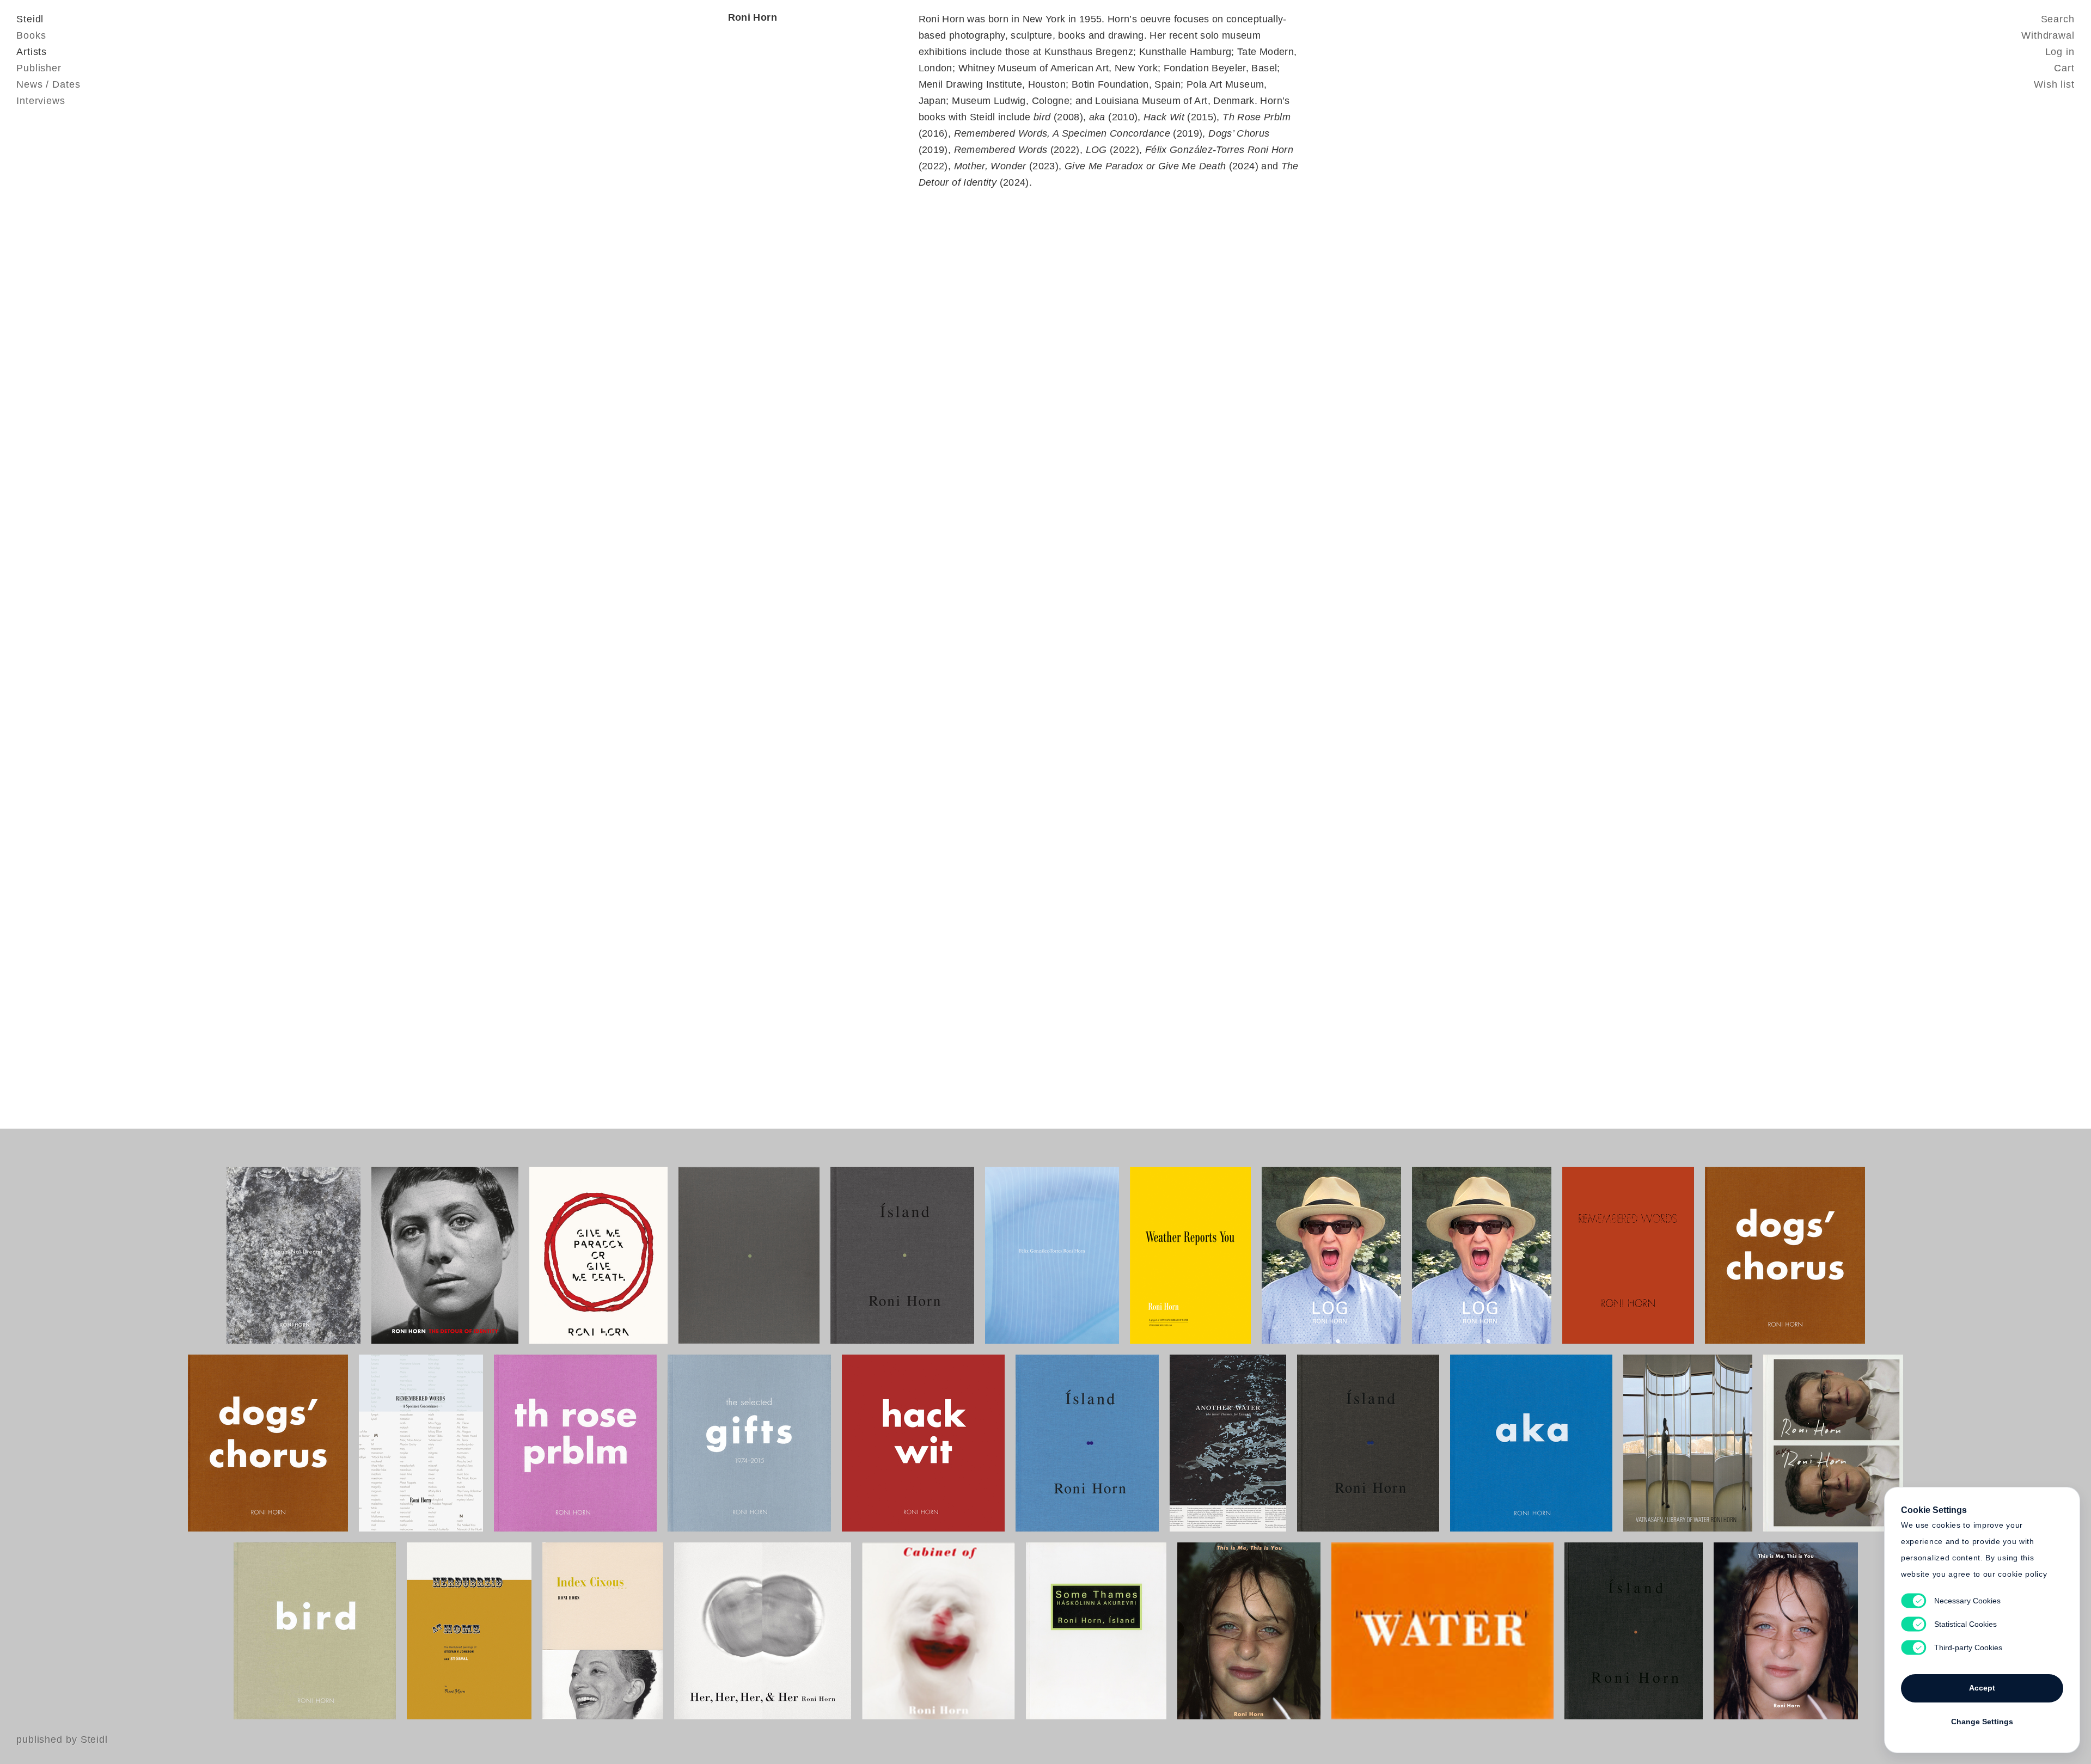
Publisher (39, 68)
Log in (2060, 52)
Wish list (2054, 84)
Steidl (30, 19)
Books (31, 35)
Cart (2064, 68)
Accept (1982, 1688)
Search (2058, 19)
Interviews (41, 101)
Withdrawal (2048, 35)
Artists (32, 52)
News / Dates (48, 84)
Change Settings (1982, 1722)
